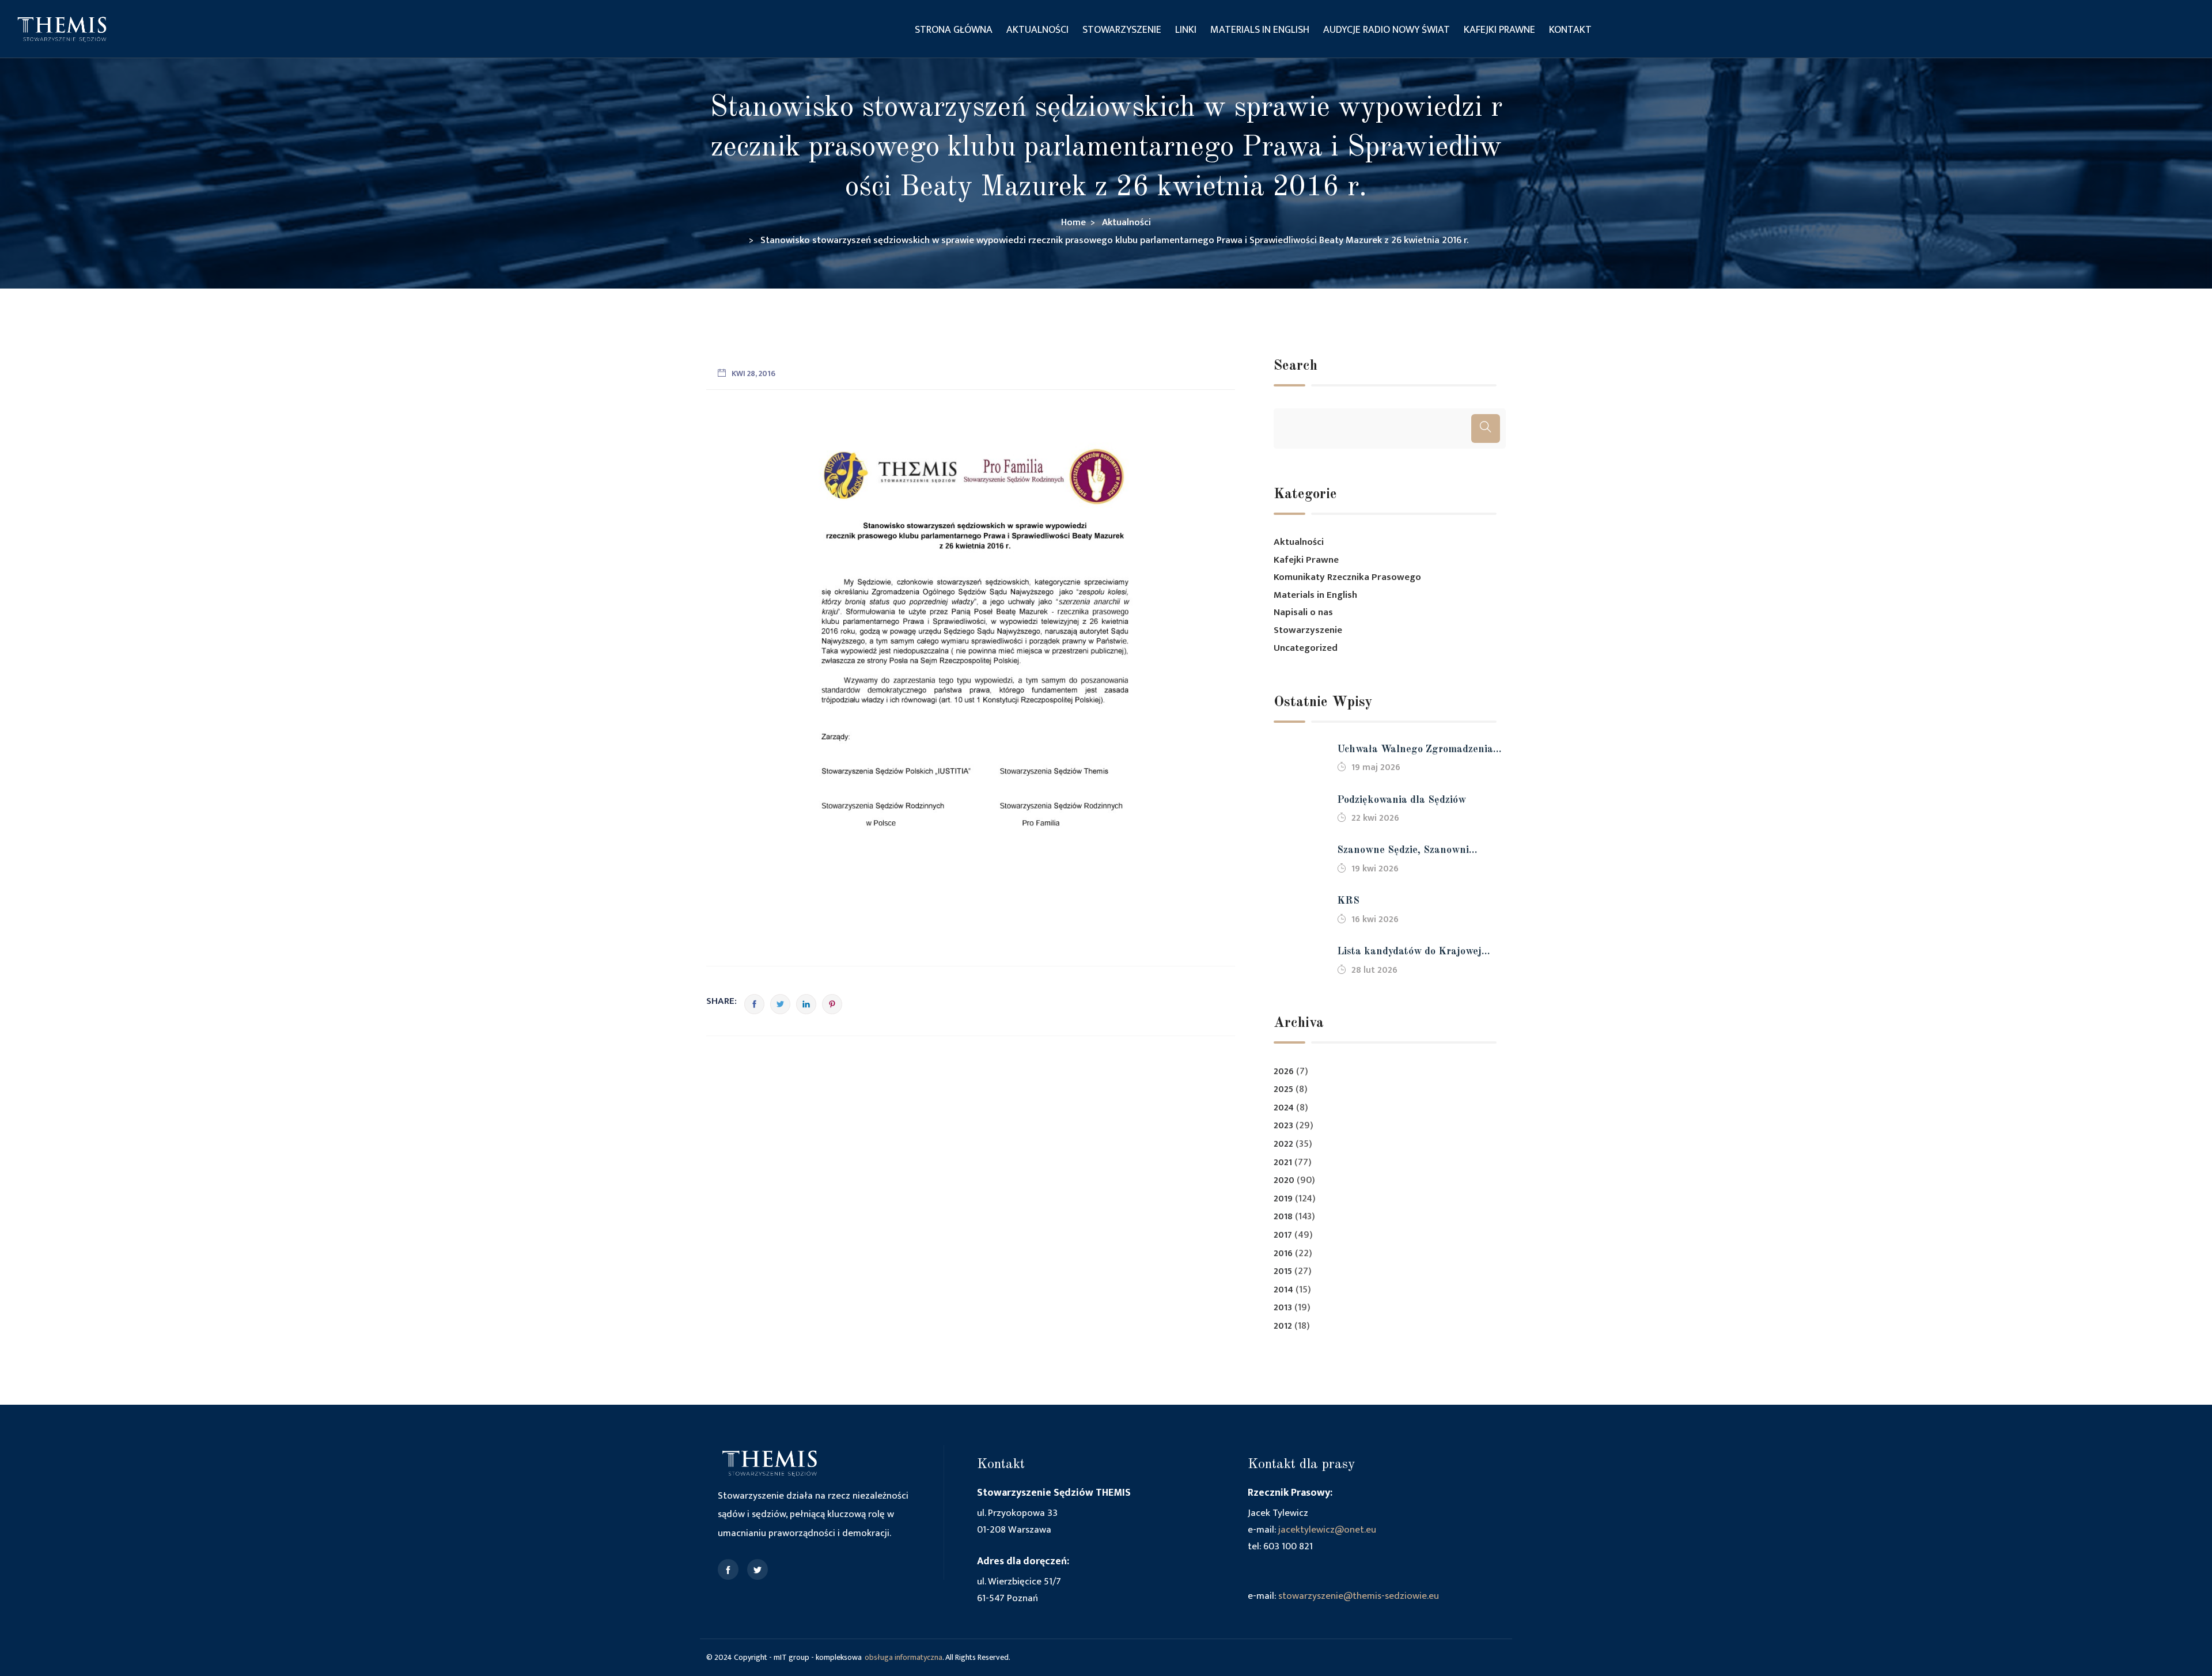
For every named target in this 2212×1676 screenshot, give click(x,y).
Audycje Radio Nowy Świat (1387, 30)
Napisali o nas (1303, 612)
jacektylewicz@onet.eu (1327, 1530)
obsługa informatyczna (904, 1657)
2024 (1284, 1108)
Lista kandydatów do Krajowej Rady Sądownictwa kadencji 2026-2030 (1418, 953)
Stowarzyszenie (1122, 30)
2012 (1283, 1326)
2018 (1283, 1217)
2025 (1283, 1089)
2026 (1284, 1072)
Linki (1186, 30)
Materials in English (1260, 30)
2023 (1283, 1126)
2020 (1284, 1180)
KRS (1348, 901)
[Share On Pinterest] (832, 1004)
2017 (1283, 1235)
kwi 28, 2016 (753, 374)
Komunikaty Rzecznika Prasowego (1347, 577)
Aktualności (1037, 30)
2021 (1283, 1163)
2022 (1283, 1144)
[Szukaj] (1486, 429)
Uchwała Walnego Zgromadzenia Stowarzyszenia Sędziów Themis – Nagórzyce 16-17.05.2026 (1417, 751)
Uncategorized (1306, 648)
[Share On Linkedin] (806, 1004)
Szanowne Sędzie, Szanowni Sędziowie (1403, 852)
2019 (1283, 1199)
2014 (1283, 1290)
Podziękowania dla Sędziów (1402, 800)
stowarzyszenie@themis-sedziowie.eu (1359, 1596)
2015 (1283, 1271)
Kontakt (1570, 30)
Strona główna (954, 30)
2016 (1283, 1254)
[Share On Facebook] (754, 1004)
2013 (1283, 1308)
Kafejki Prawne (1499, 30)
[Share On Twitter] (780, 1004)
